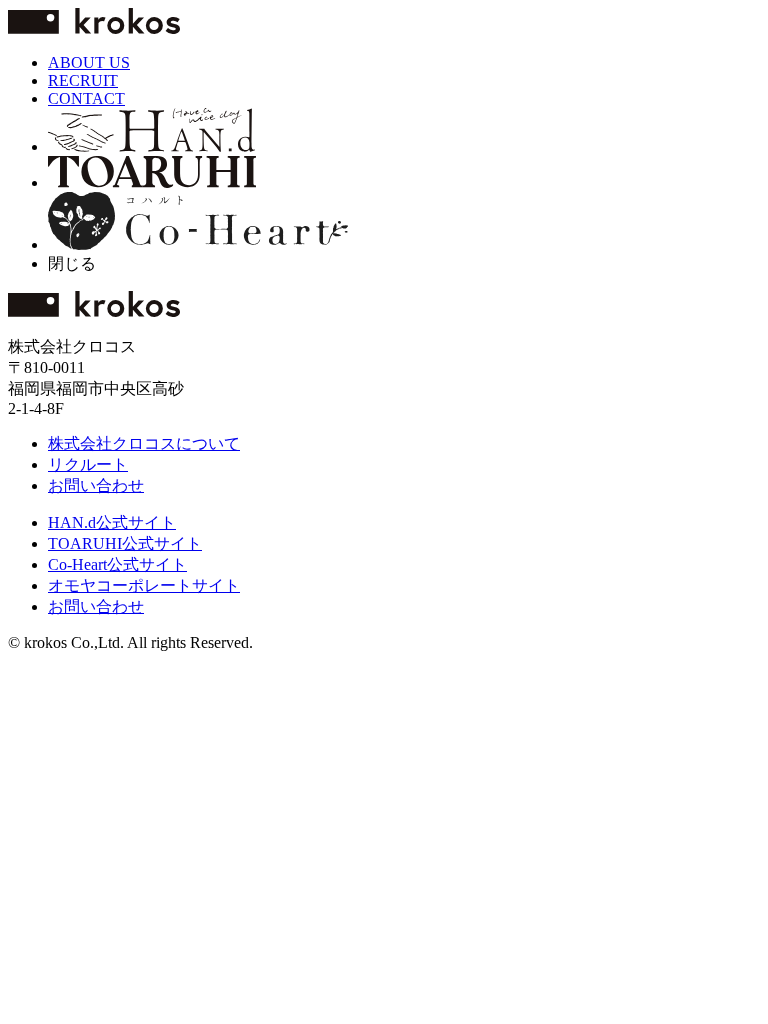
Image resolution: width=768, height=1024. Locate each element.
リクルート (88, 464)
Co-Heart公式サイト (117, 564)
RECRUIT (83, 80)
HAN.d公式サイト (112, 522)
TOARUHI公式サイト (125, 543)
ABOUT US (89, 62)
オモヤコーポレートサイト (144, 585)
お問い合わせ (96, 485)
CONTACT (86, 98)
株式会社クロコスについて (144, 443)
